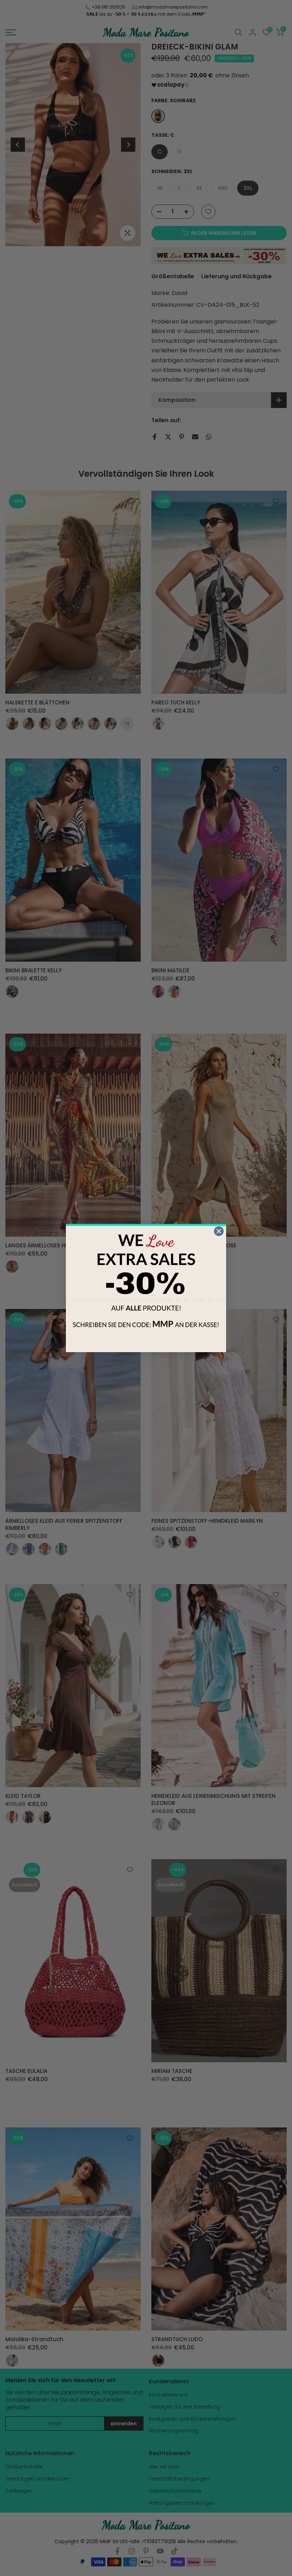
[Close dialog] (219, 1231)
